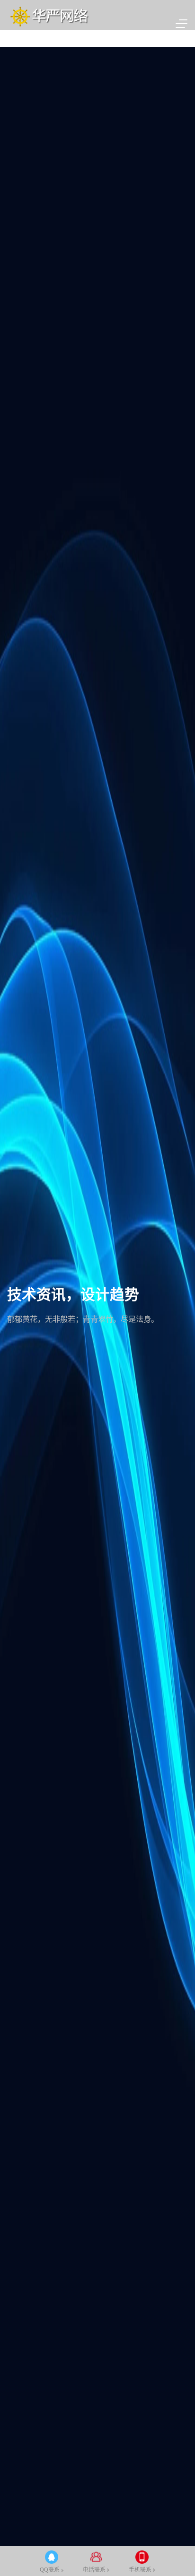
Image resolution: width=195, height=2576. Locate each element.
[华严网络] (49, 15)
